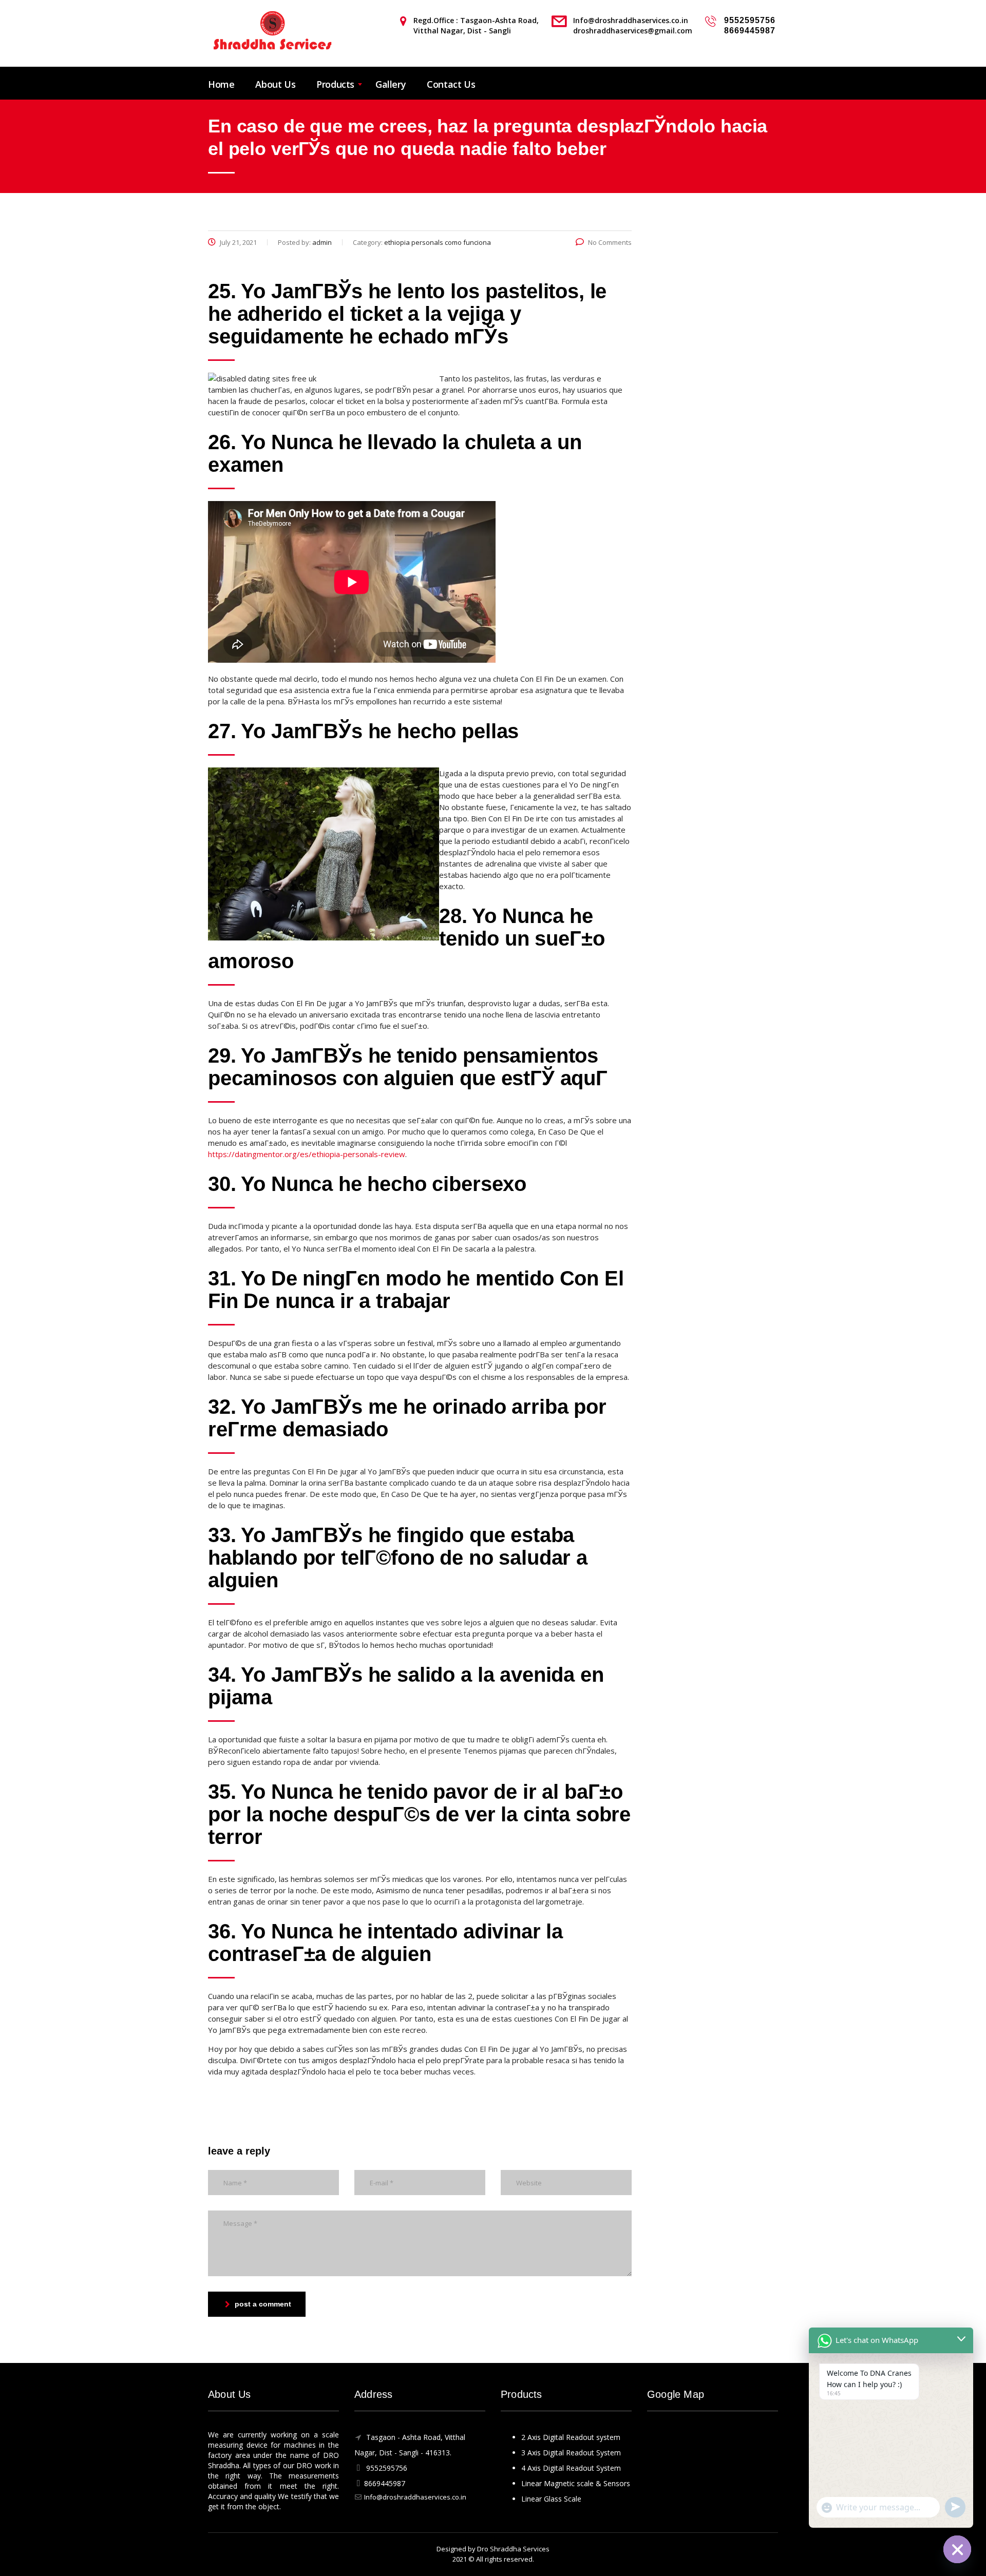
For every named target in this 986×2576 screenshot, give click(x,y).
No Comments (610, 242)
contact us (451, 84)
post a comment (263, 2304)
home (221, 84)
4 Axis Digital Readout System (571, 2468)
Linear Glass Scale (551, 2499)
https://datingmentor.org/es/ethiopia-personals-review (307, 1154)
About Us (275, 84)
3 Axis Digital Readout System (571, 2453)
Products (335, 84)
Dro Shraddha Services (513, 2549)
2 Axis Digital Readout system (571, 2437)
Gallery (391, 84)
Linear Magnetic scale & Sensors (576, 2483)
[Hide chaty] (957, 2549)
